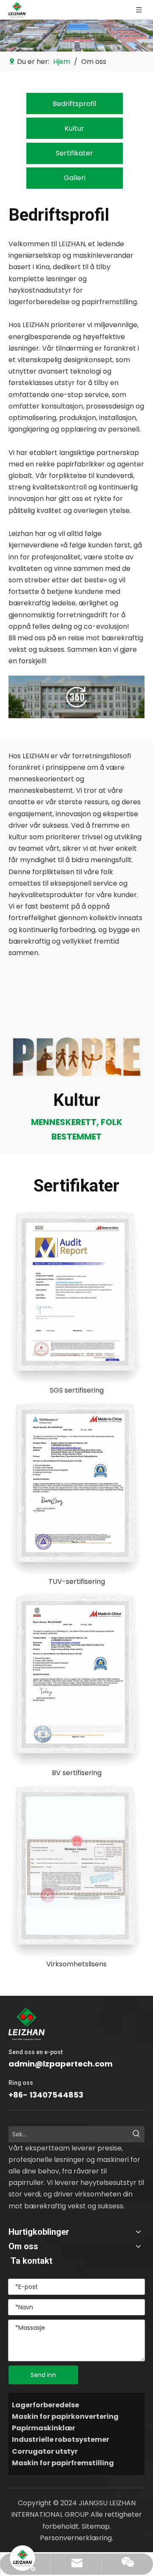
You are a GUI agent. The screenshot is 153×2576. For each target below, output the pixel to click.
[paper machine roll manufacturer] (76, 697)
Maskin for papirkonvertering (65, 2416)
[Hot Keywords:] (136, 2134)
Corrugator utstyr (45, 2451)
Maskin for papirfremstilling (63, 2463)
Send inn (43, 2375)
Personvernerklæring (76, 2538)
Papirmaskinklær (44, 2428)
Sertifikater (74, 153)
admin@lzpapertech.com (61, 2064)
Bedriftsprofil (74, 104)
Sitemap (96, 2526)
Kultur (74, 128)
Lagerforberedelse (45, 2405)
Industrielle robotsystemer (61, 2439)
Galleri (75, 178)
